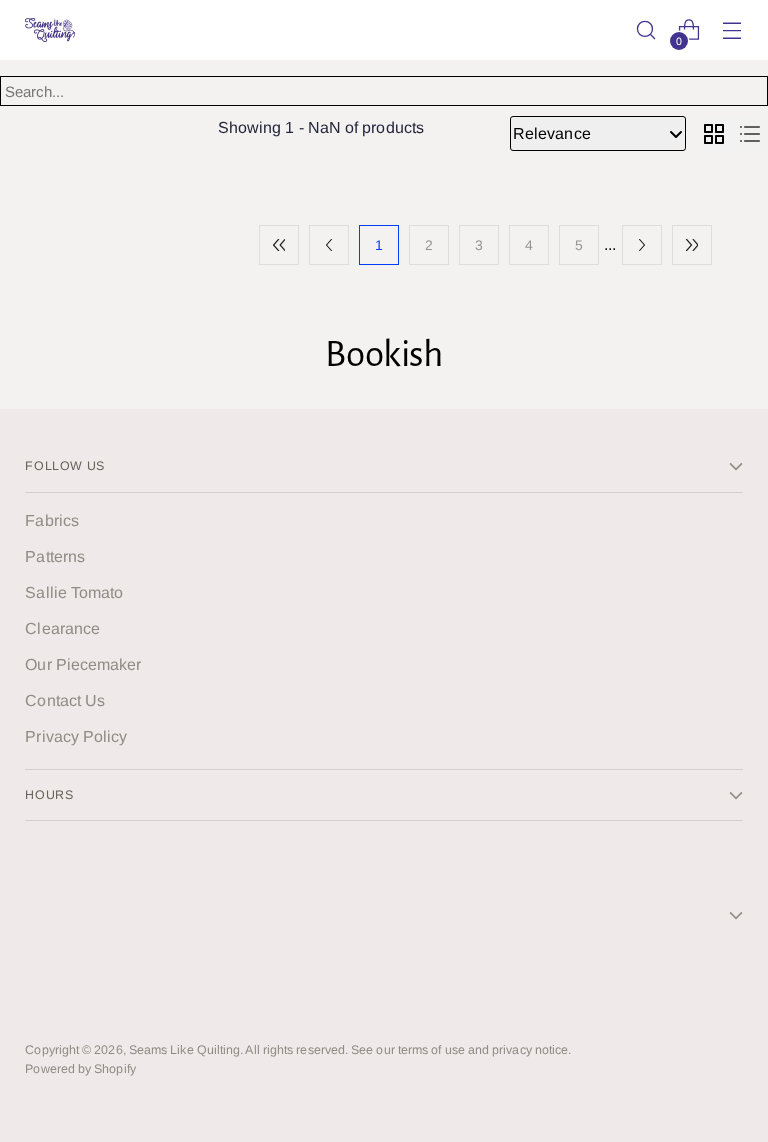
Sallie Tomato (74, 592)
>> (692, 245)
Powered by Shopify (80, 1069)
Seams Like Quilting (185, 1050)
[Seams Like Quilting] (50, 30)
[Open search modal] (646, 30)
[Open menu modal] (732, 30)
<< (279, 245)
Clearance (62, 628)
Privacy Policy (76, 736)
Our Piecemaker (83, 664)
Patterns (55, 556)
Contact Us (65, 700)
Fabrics (52, 520)
